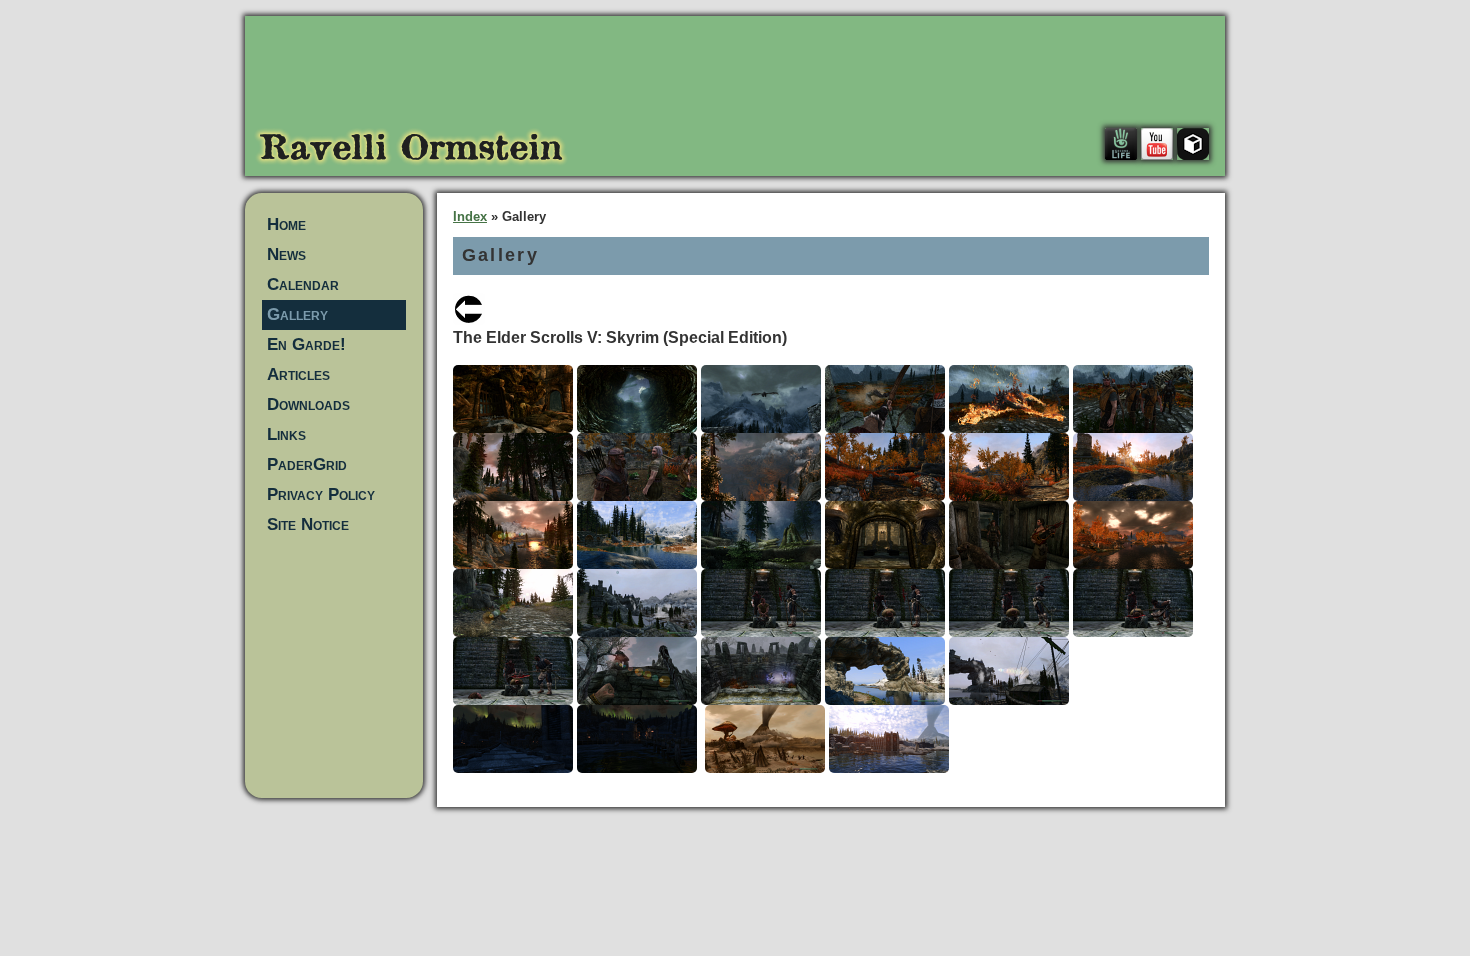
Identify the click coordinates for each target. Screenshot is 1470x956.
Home (286, 224)
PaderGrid (307, 464)
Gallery (297, 314)
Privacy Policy (321, 494)
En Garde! (306, 344)
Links (286, 434)
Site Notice (308, 524)
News (286, 254)
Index (470, 216)
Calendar (303, 284)
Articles (298, 374)
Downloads (308, 404)
